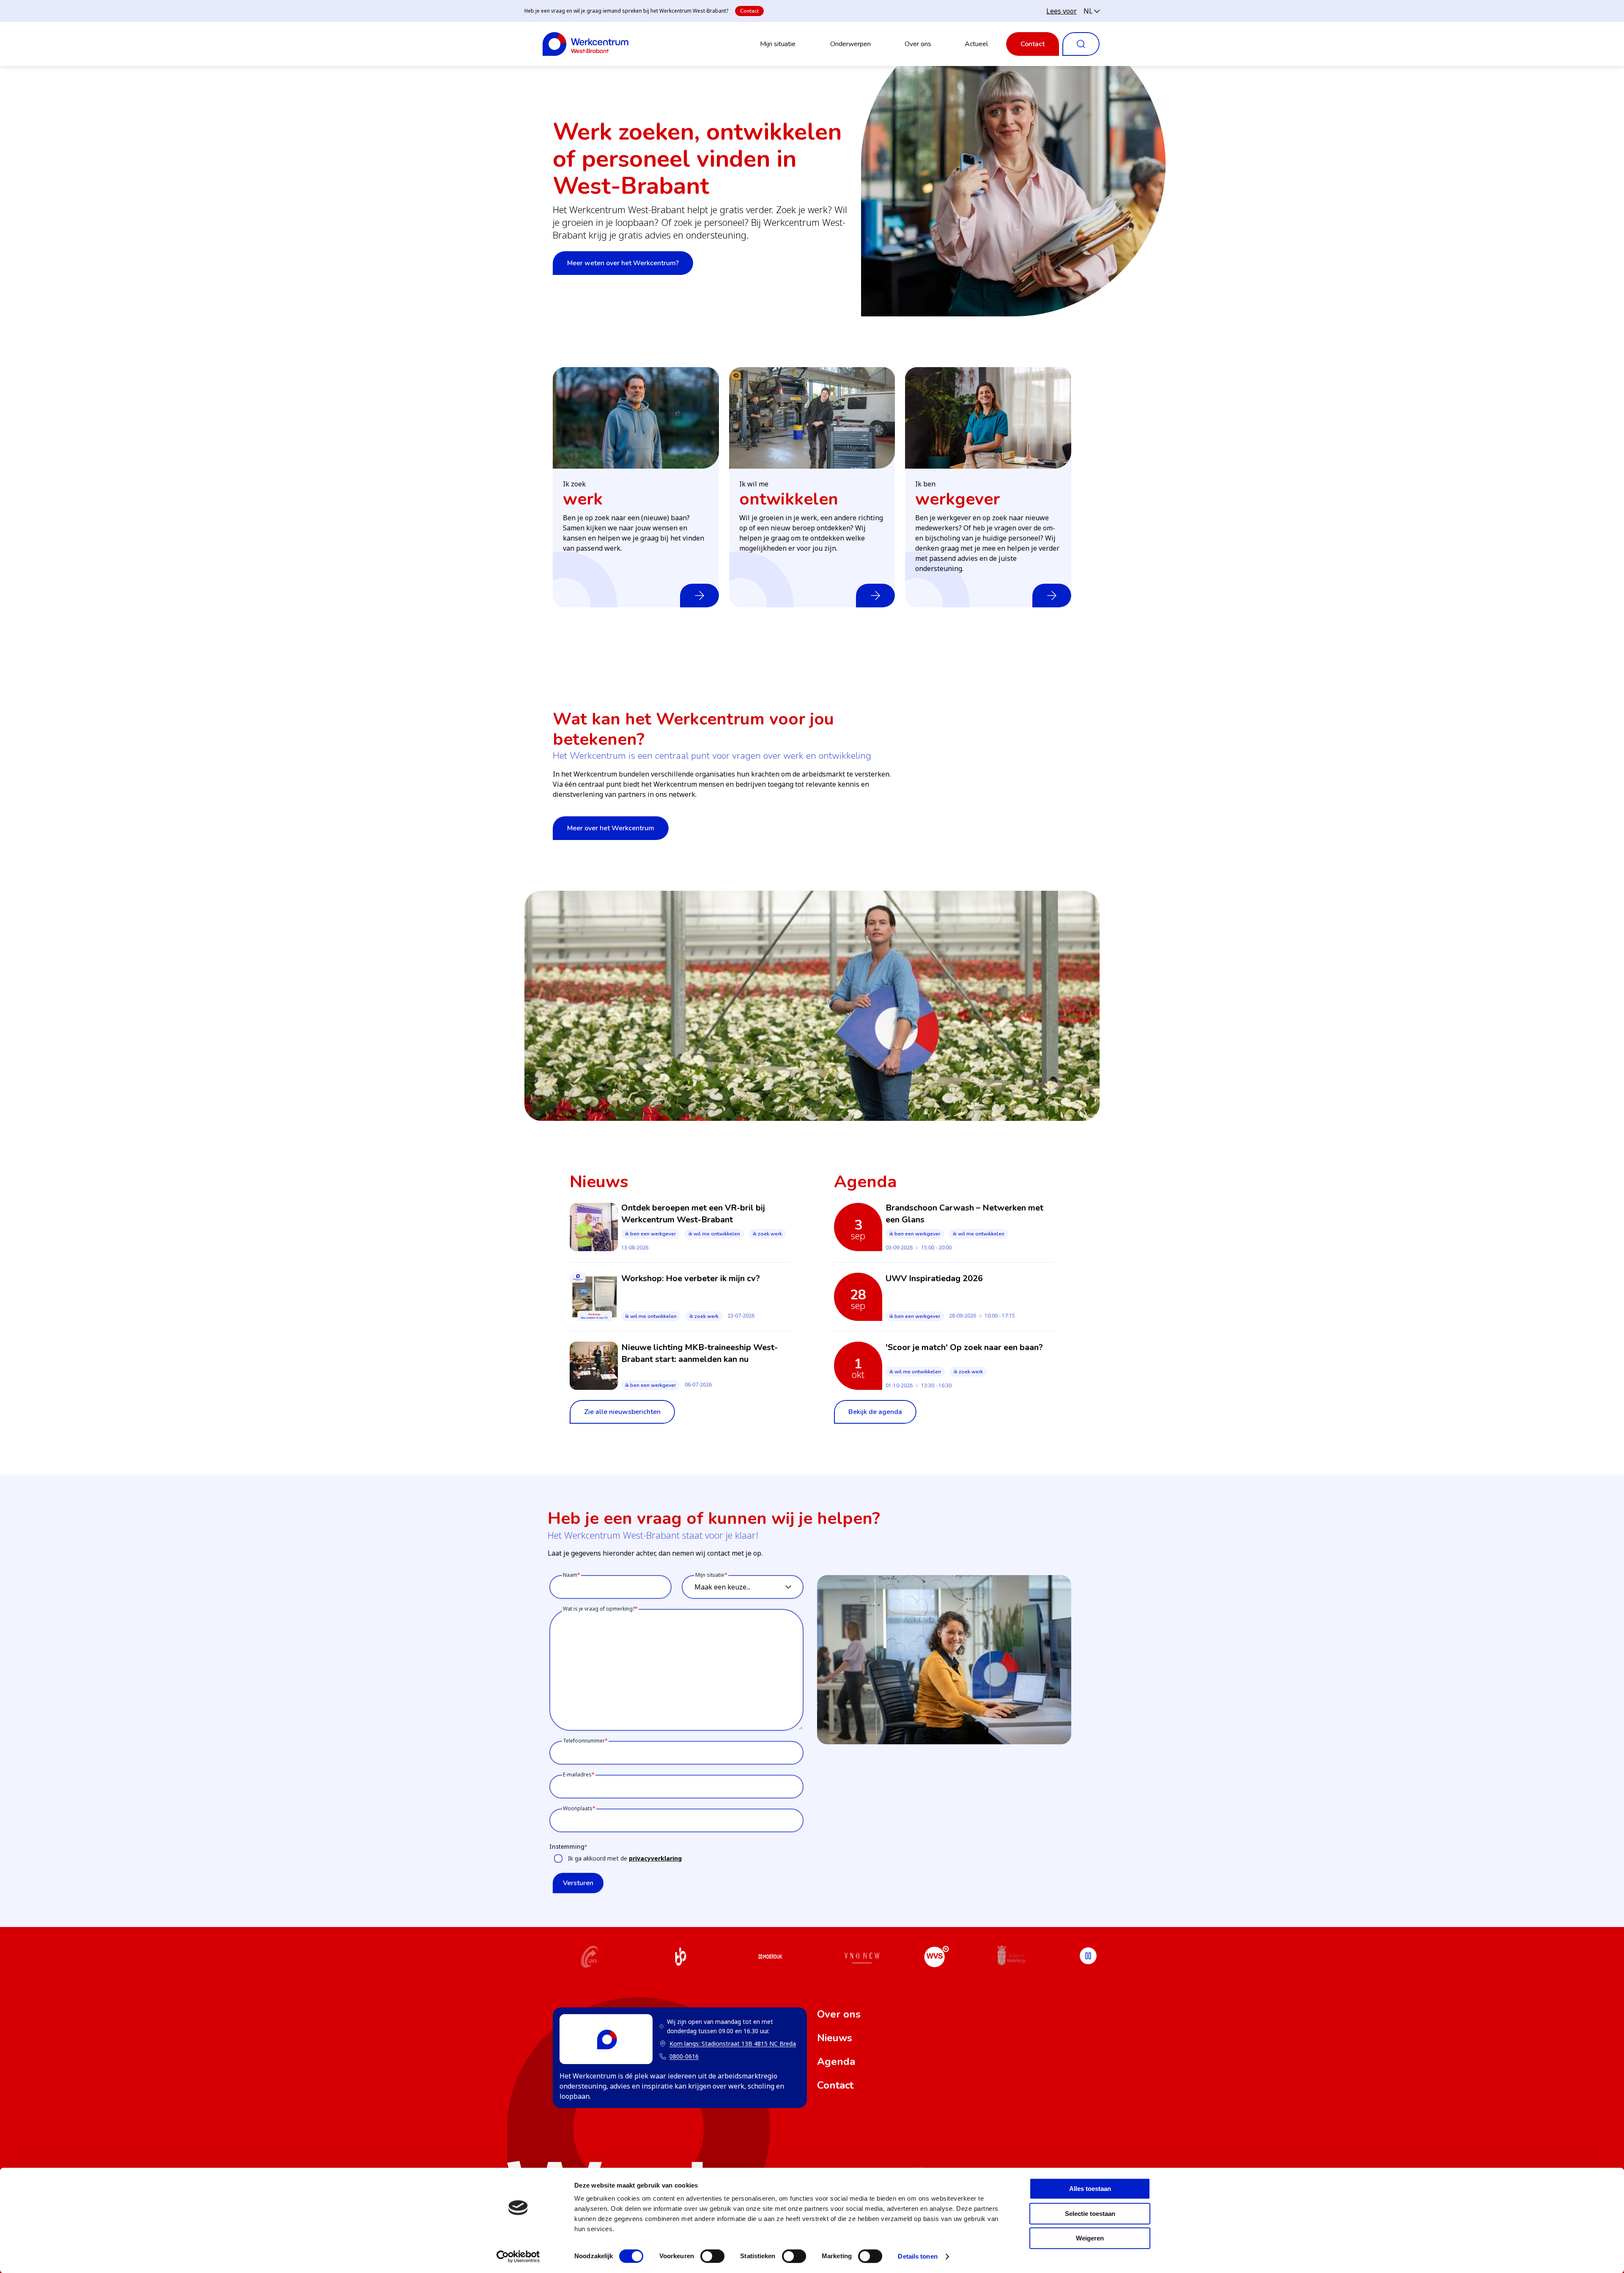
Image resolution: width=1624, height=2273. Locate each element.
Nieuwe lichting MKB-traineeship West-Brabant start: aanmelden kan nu (700, 1353)
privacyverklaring (655, 1858)
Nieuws (835, 2038)
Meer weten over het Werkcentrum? (623, 263)
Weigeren (1090, 2238)
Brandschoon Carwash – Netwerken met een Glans (964, 1214)
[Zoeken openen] (1081, 44)
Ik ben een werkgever (650, 1234)
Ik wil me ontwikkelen (714, 1234)
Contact (749, 11)
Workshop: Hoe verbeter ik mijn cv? (691, 1278)
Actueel (976, 44)
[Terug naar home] (586, 44)
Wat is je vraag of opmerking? (599, 1609)
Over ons (918, 44)
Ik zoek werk (767, 1234)
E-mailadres (577, 1775)
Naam (570, 1575)
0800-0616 (684, 2056)
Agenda (836, 2062)
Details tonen (918, 2256)
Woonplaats (578, 1808)
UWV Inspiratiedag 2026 (934, 1278)
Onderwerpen (850, 44)
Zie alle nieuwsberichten (622, 1412)
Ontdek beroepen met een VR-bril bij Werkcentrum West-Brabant (693, 1214)
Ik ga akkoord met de (625, 1858)
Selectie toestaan (1090, 2214)
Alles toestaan (1090, 2189)
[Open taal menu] (1092, 11)
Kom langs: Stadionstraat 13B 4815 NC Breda (728, 2044)
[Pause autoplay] (1088, 1956)
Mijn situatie (778, 44)
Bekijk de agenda (875, 1412)
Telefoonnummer (584, 1741)
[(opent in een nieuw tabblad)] (590, 1958)
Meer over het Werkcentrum (611, 828)
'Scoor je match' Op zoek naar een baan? (964, 1347)
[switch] (712, 2256)
